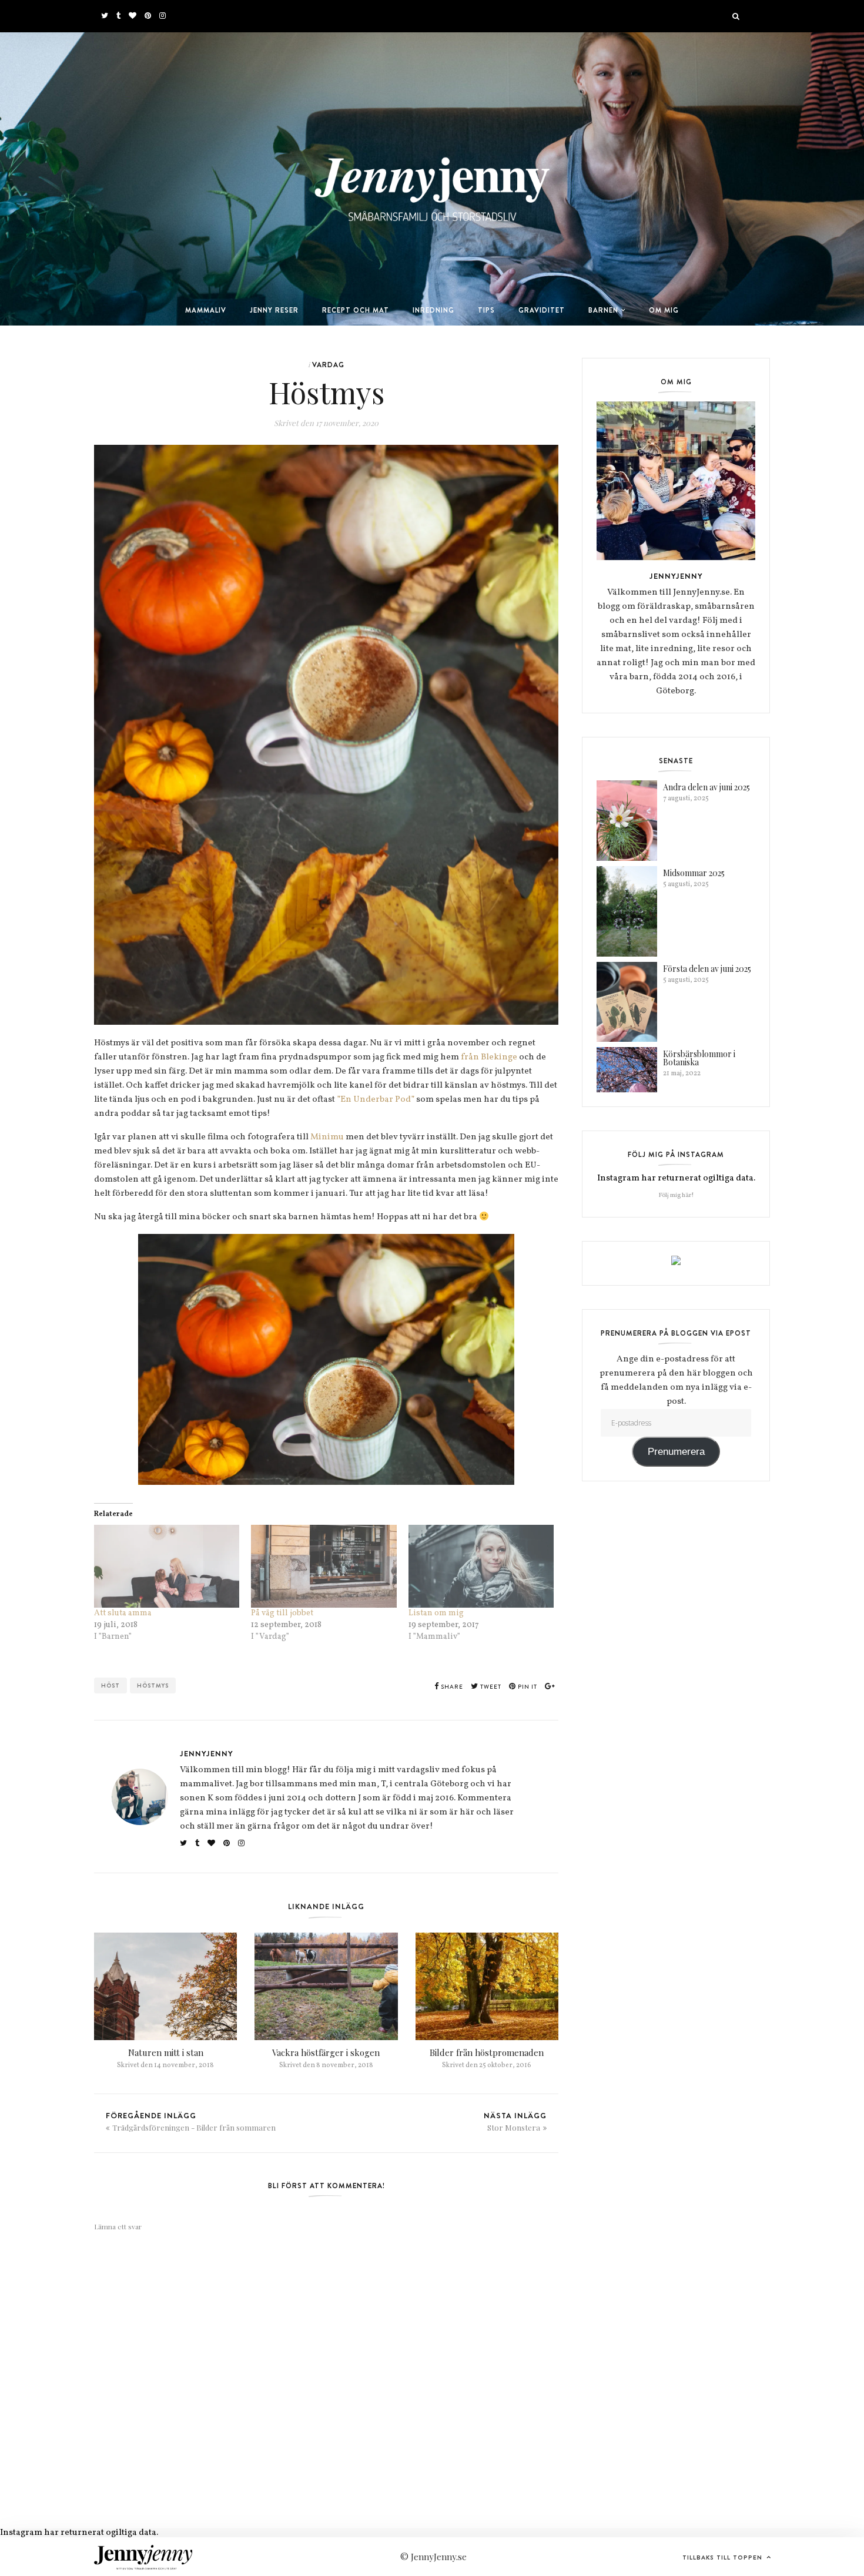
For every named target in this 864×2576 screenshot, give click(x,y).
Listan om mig (436, 1613)
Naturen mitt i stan (166, 2052)
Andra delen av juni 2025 (706, 787)
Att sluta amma (123, 1613)
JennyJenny (207, 1753)
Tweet (490, 1687)
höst (110, 1686)
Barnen (603, 310)
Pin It (527, 1687)
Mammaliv (206, 310)
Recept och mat (356, 310)
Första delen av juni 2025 (707, 969)
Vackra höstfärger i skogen (326, 2052)
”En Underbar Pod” (376, 1100)
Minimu (327, 1137)
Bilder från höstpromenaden (487, 2052)
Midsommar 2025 (694, 873)
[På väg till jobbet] (324, 1566)
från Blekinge (489, 1057)
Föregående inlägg (191, 2121)
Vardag (328, 365)
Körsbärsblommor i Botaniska (699, 1058)
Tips (486, 310)
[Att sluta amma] (167, 1566)
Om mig (664, 310)
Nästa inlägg (515, 2121)
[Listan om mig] (481, 1566)
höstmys (153, 1686)
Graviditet (542, 310)
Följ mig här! (676, 1195)
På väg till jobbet (282, 1613)
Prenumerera (676, 1452)
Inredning (433, 310)
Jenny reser (274, 310)
